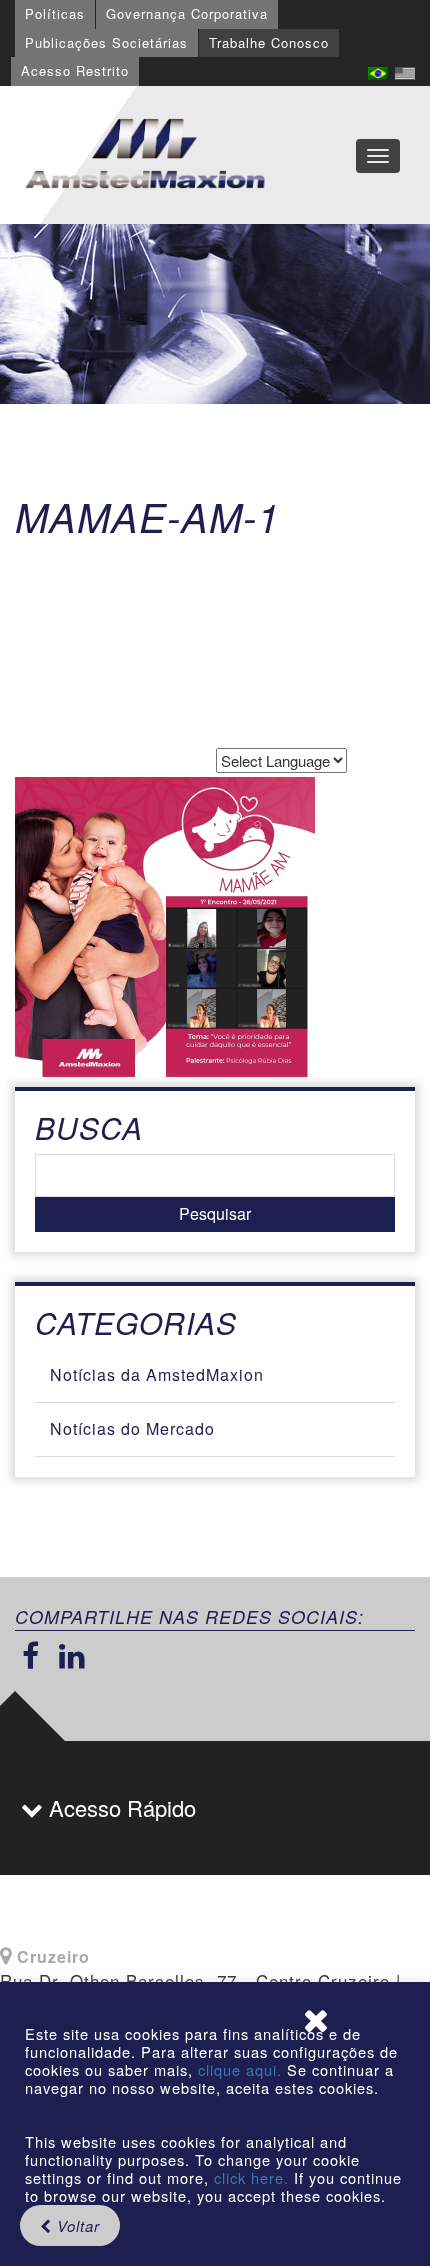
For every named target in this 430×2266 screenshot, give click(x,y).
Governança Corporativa (187, 13)
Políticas (55, 13)
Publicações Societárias (106, 42)
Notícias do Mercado (132, 1428)
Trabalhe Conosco (269, 42)
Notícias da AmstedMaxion (157, 1374)
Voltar (76, 2225)
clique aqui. (242, 2069)
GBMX (145, 155)
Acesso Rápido (119, 1807)
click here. (251, 2177)
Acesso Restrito (75, 70)
